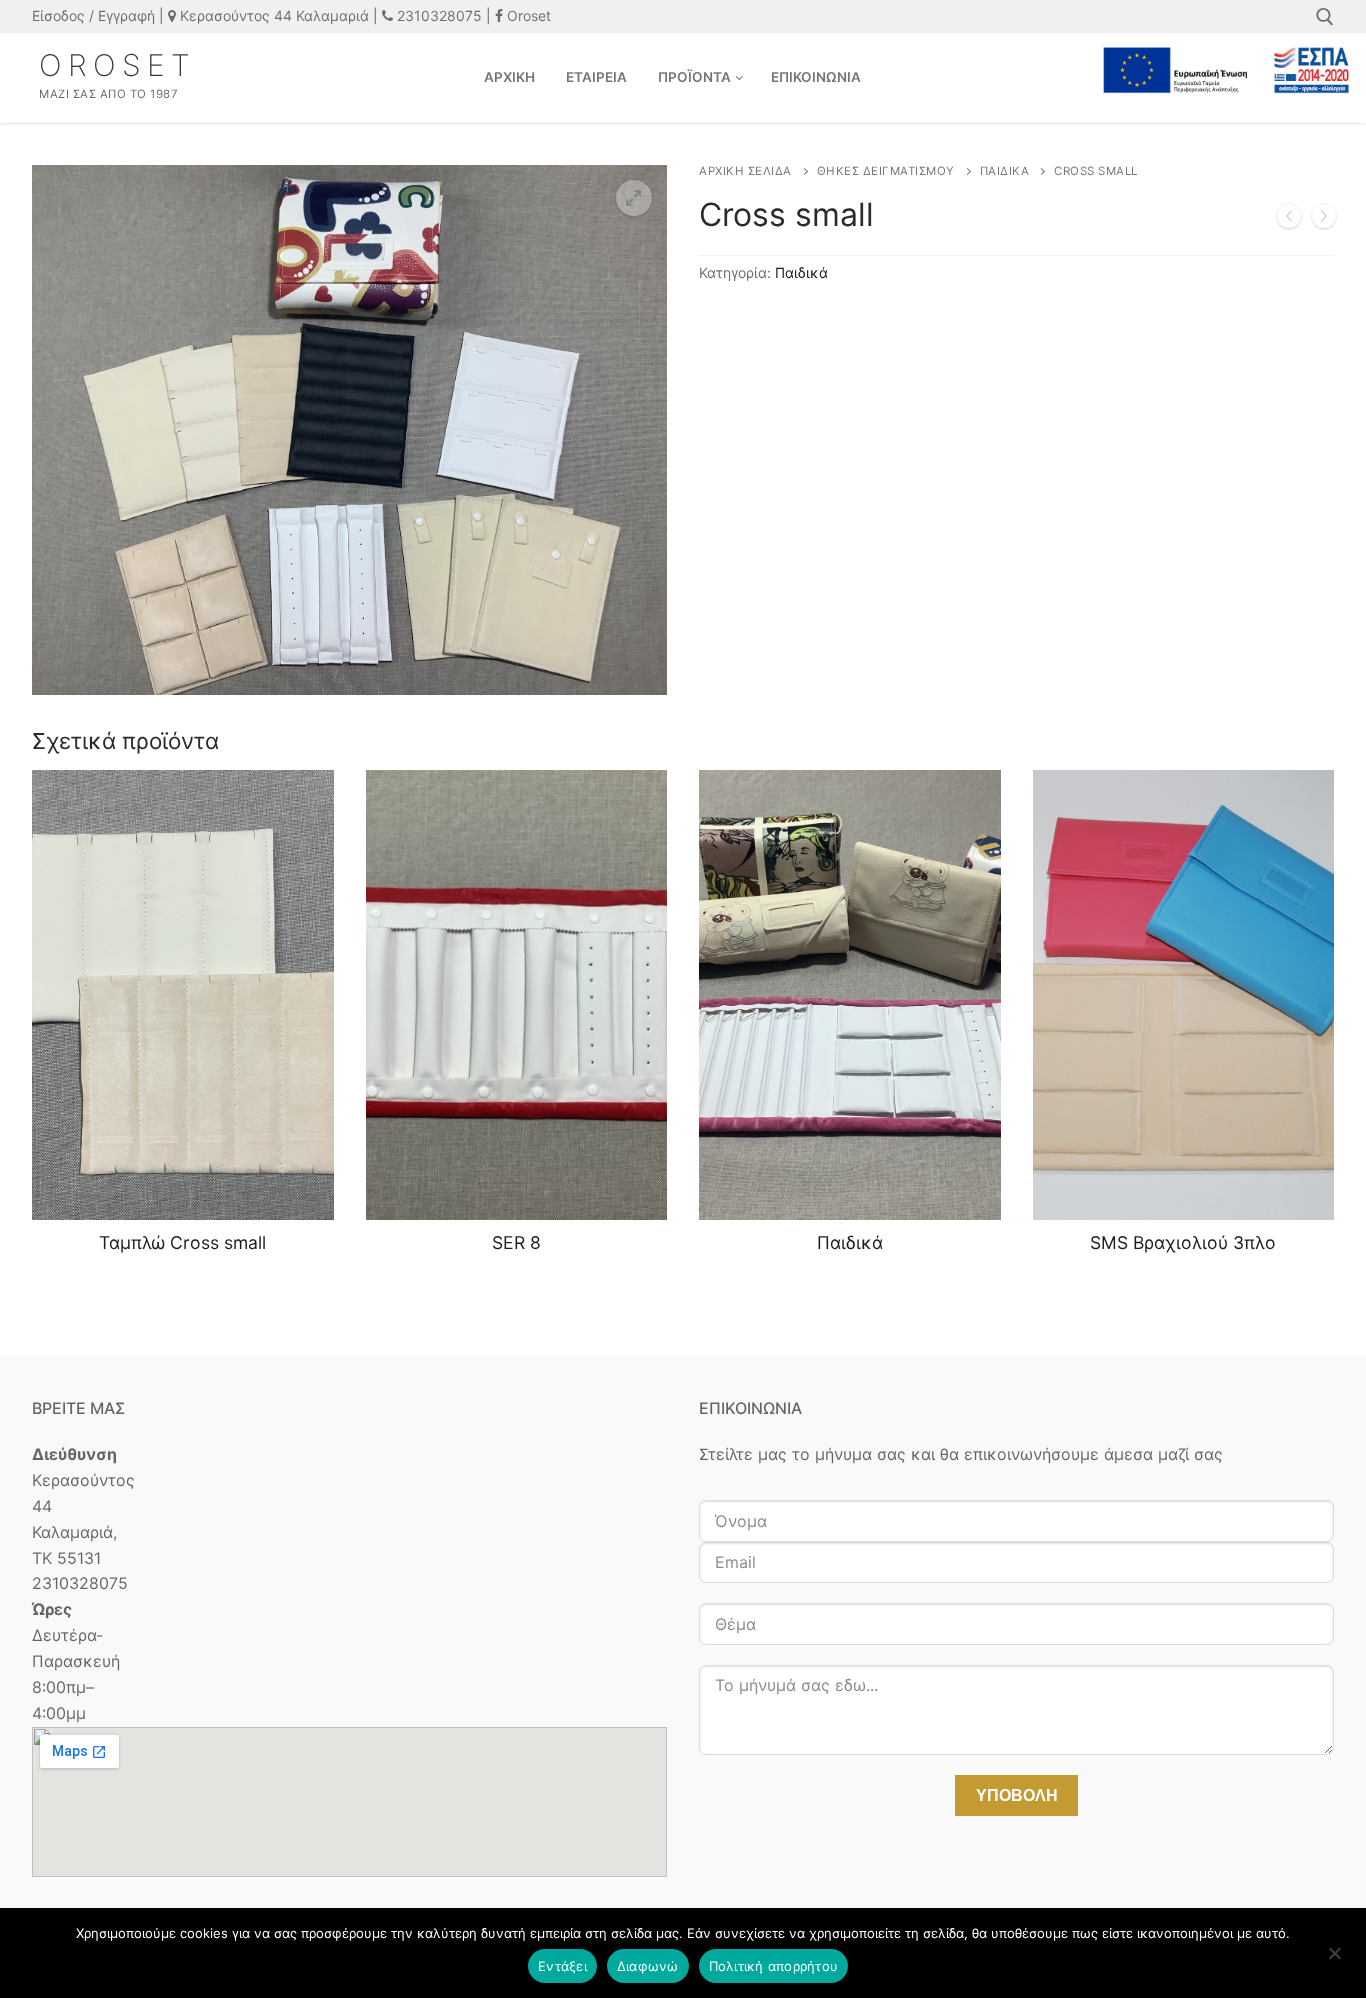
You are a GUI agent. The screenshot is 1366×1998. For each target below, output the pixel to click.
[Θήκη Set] (1324, 220)
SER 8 (516, 1242)
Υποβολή (1017, 1795)
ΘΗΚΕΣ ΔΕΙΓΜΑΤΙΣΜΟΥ (886, 171)
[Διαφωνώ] (1334, 1960)
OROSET (117, 65)
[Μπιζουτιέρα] (1289, 220)
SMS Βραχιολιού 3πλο (1183, 1242)
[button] (634, 198)
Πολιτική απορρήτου (774, 1966)
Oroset (527, 15)
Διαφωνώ (648, 1966)
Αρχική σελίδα (745, 171)
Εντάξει (562, 1966)
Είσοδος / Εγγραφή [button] (93, 15)
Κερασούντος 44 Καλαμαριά (272, 15)
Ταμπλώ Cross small (182, 1242)
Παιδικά (1005, 171)
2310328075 (437, 15)
